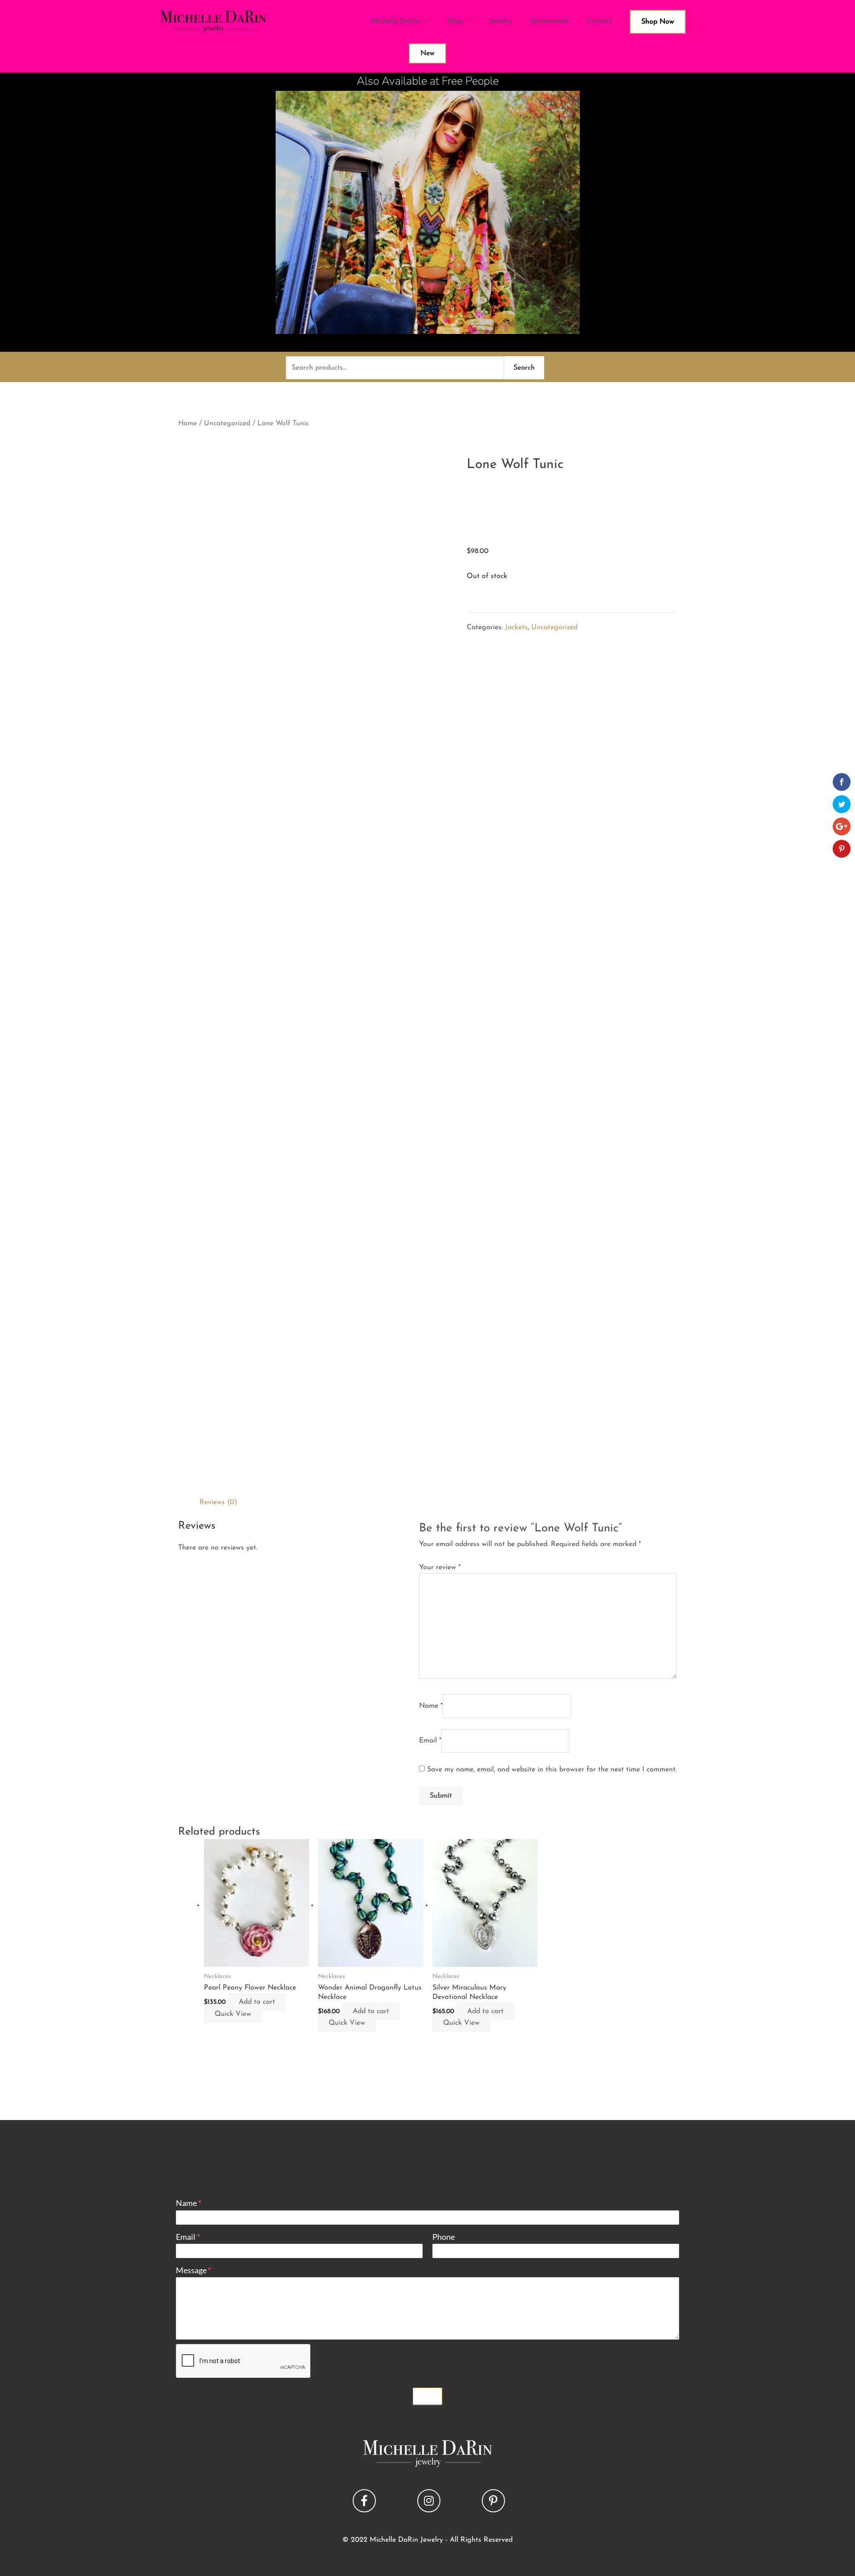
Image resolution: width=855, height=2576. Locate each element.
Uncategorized (227, 423)
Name (431, 1706)
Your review (440, 1567)
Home (187, 423)
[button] (364, 2501)
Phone (444, 2237)
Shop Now (658, 22)
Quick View (233, 2014)
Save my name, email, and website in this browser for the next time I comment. (552, 1770)
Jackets (516, 627)
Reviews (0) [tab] (218, 1502)
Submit (427, 2396)
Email (430, 1741)
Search (524, 368)
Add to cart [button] (257, 2002)
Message (193, 2270)
